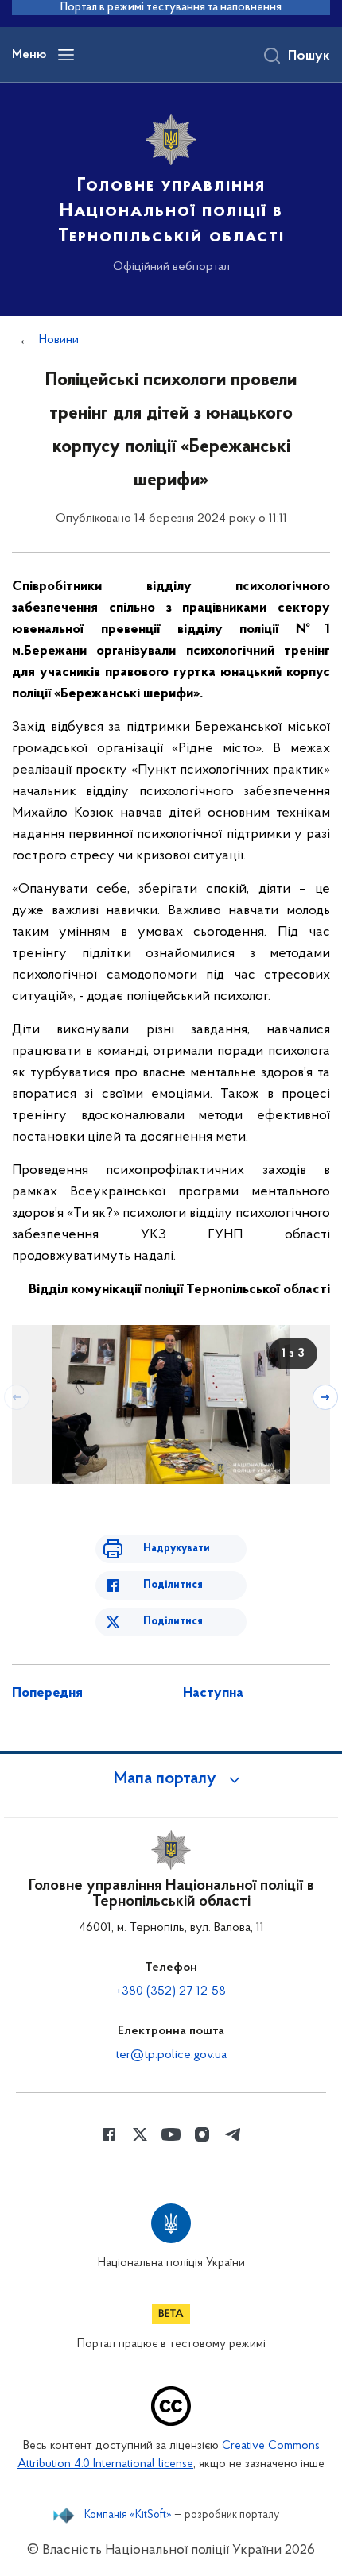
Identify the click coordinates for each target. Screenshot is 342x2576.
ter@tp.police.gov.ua (171, 2055)
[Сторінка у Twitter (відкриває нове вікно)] (140, 2134)
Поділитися (173, 1585)
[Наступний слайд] (325, 1397)
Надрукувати (177, 1549)
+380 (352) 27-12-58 (171, 1991)
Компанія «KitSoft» (128, 2516)
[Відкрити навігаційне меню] (66, 55)
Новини (59, 340)
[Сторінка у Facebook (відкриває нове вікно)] (109, 2134)
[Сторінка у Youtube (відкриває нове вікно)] (171, 2134)
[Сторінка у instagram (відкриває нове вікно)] (202, 2134)
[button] (171, 1779)
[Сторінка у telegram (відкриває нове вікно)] (233, 2134)
